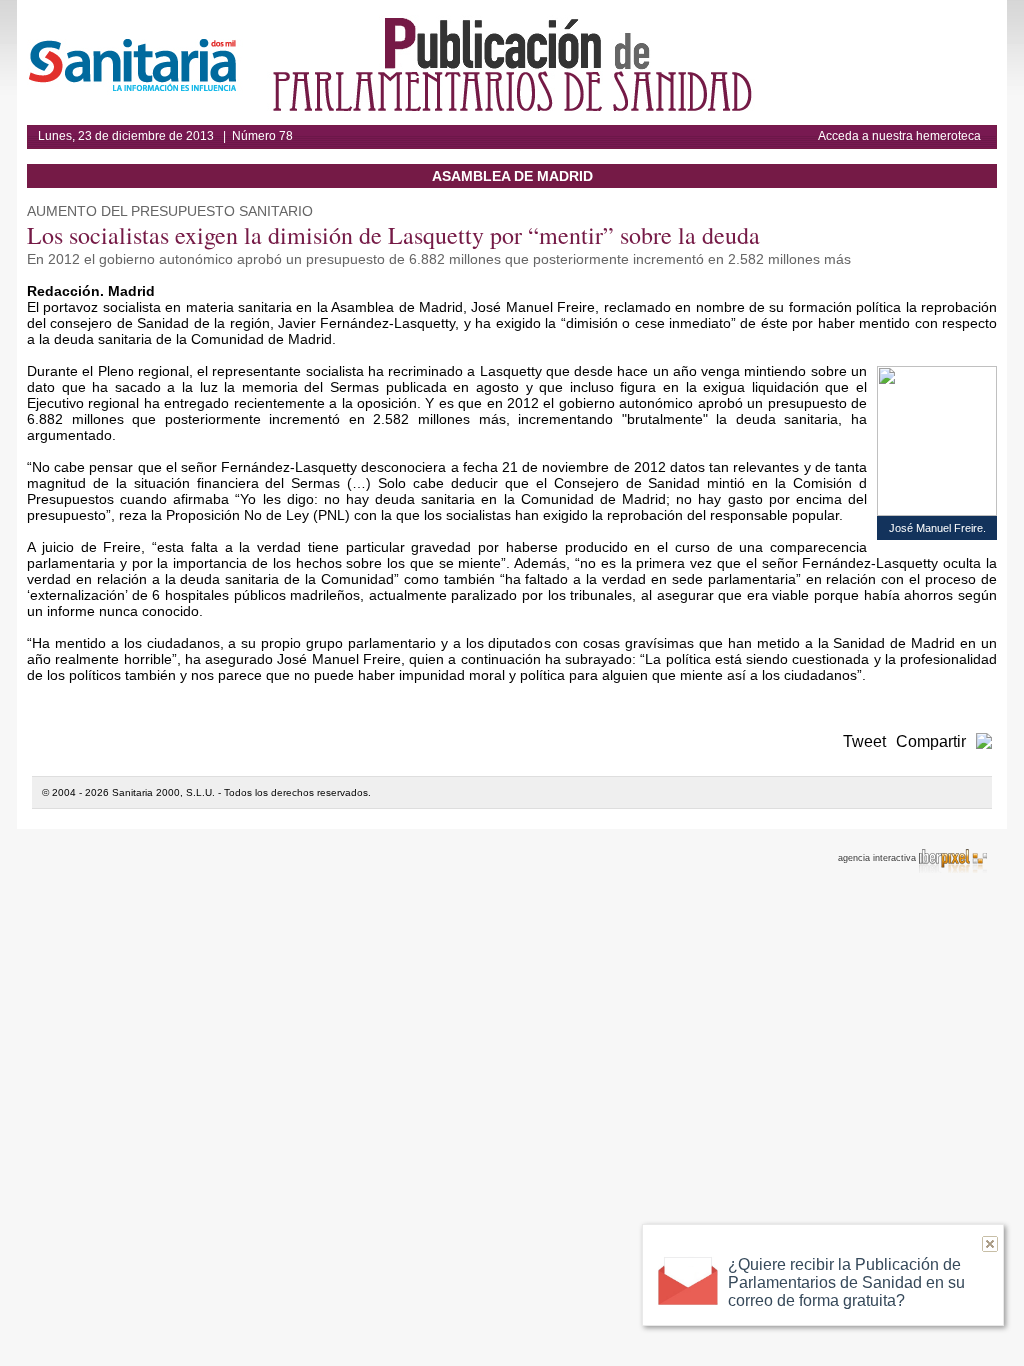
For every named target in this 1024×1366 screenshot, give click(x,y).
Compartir (931, 741)
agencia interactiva (878, 858)
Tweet (864, 741)
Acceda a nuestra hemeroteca (899, 136)
